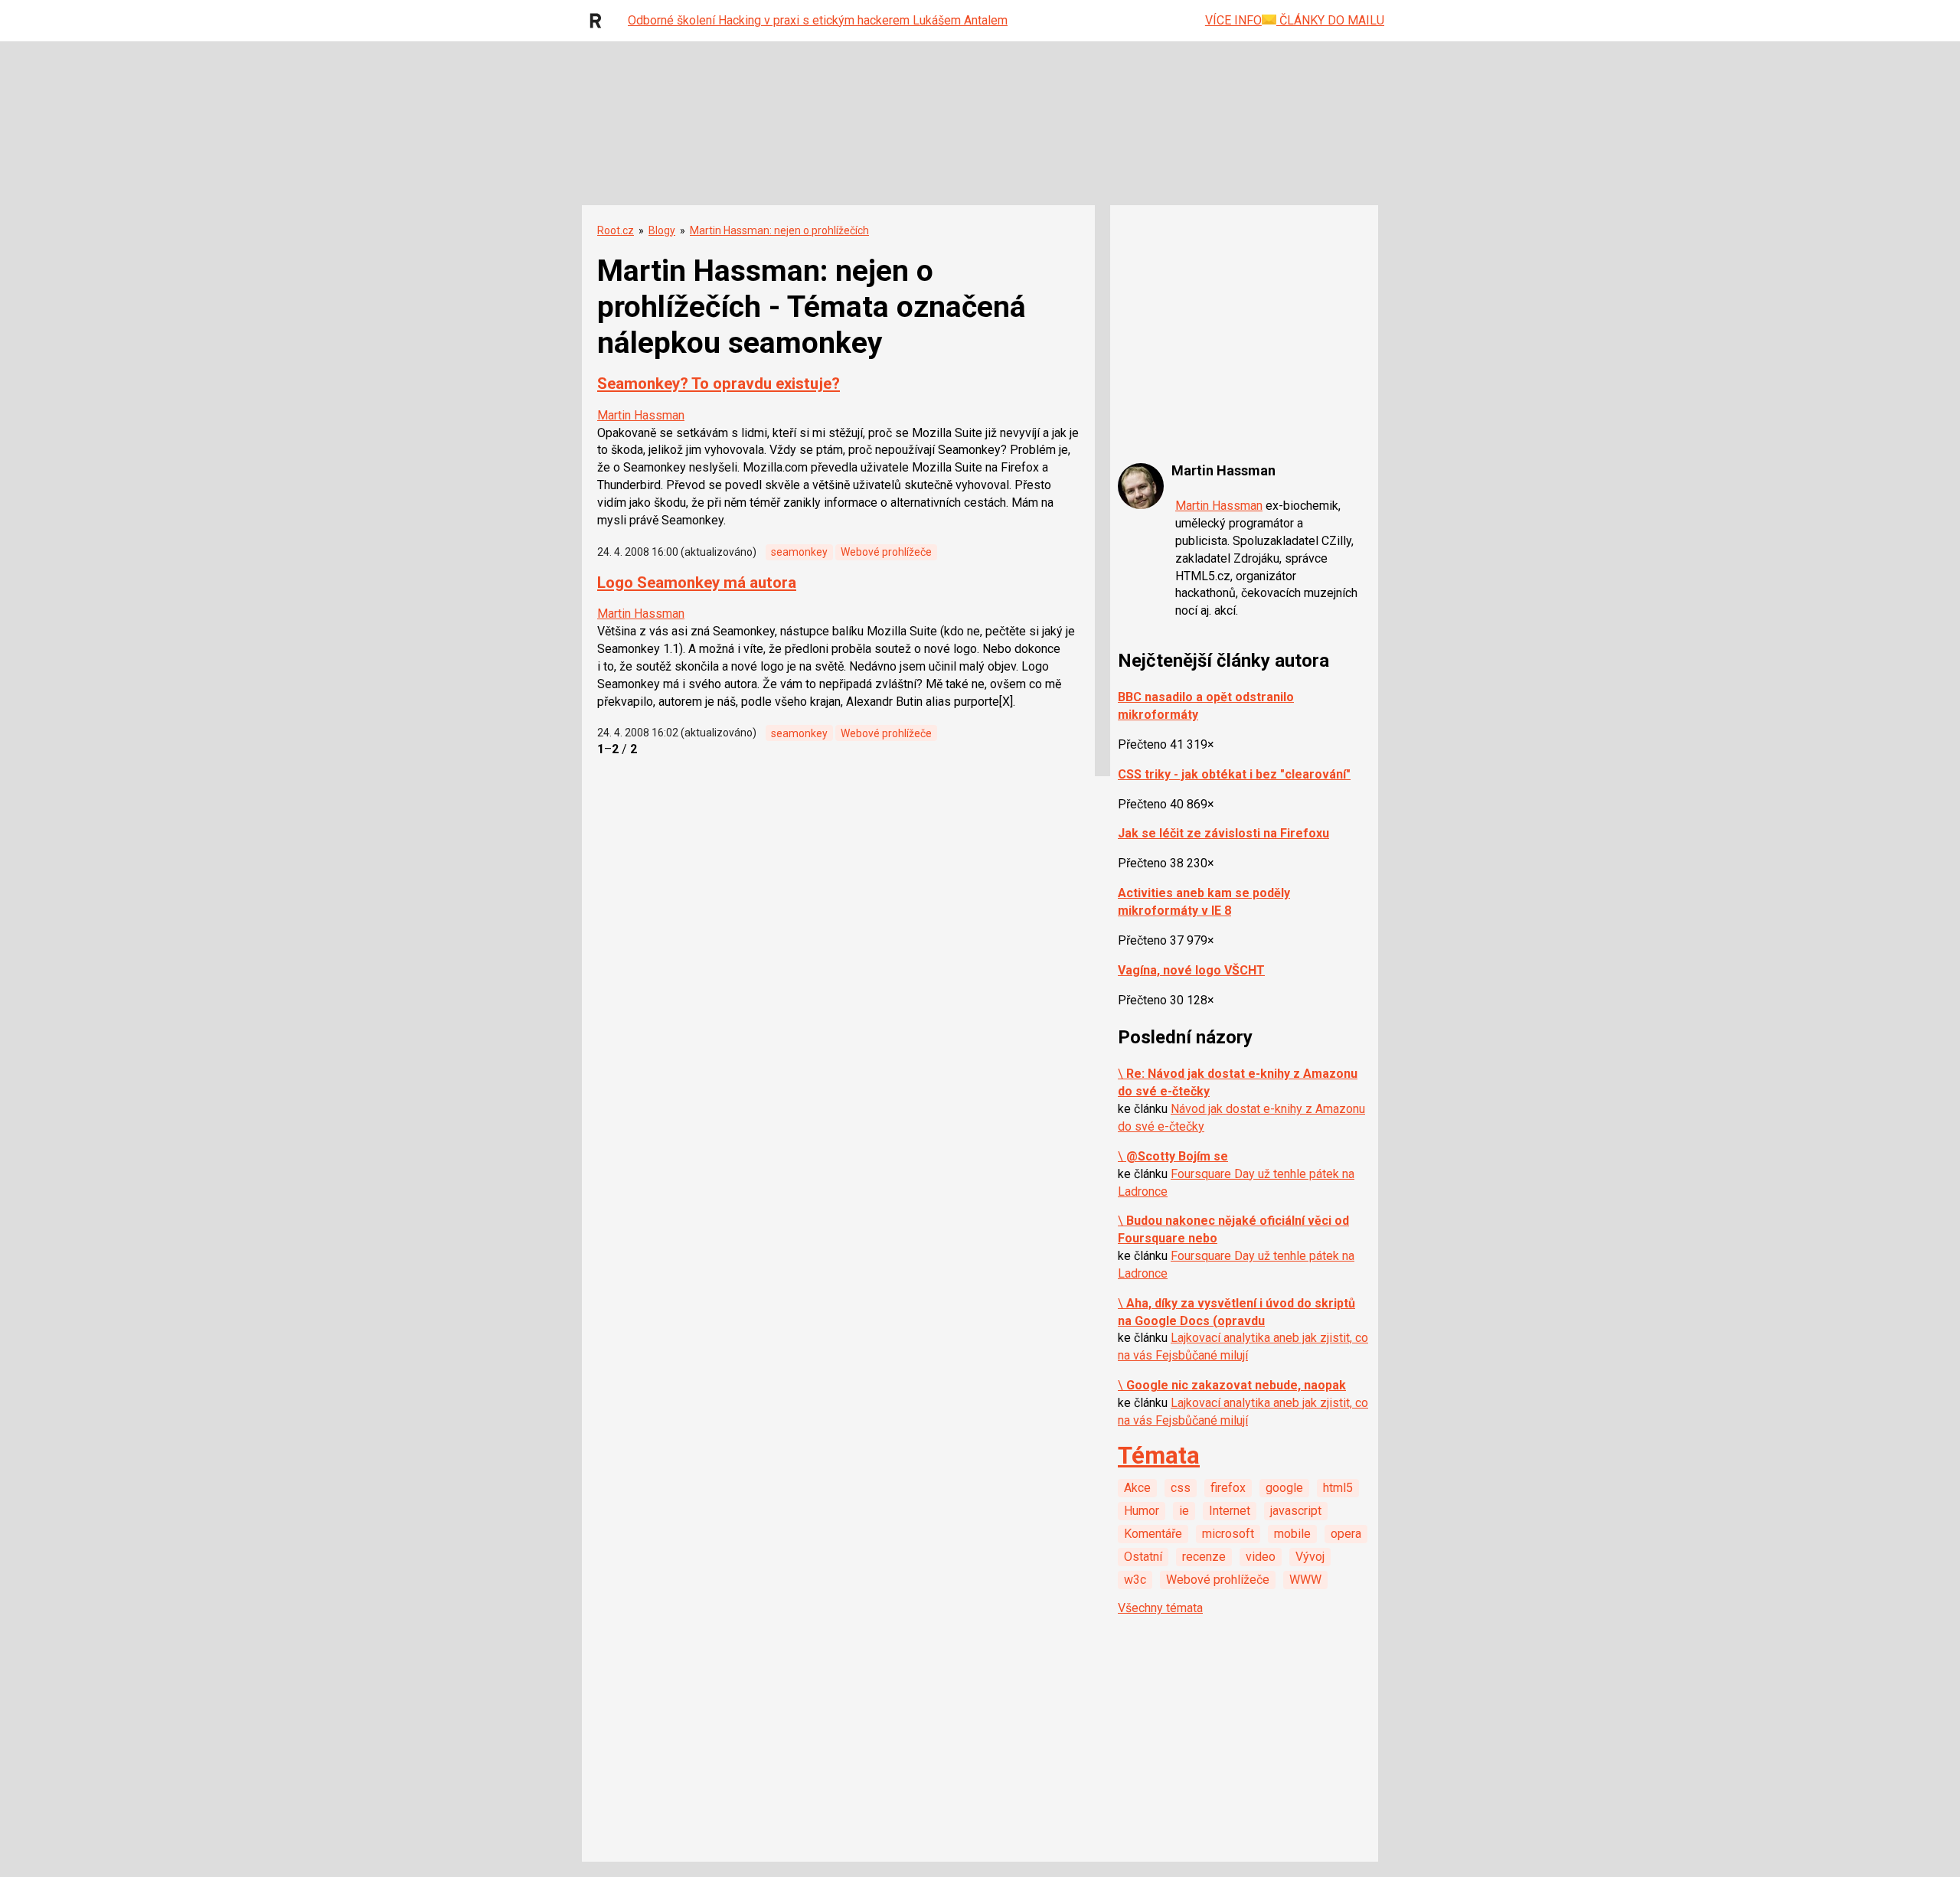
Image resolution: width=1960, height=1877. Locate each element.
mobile (1292, 1534)
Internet (1230, 1511)
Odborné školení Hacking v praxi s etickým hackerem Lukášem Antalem (818, 20)
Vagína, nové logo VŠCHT (1191, 970)
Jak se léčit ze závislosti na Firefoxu (1223, 833)
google (1284, 1488)
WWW (1305, 1580)
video (1261, 1557)
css (1181, 1488)
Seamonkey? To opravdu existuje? (719, 384)
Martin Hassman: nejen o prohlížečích (779, 230)
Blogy (662, 230)
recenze (1204, 1557)
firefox (1228, 1488)
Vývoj (1310, 1557)
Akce (1137, 1488)
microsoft (1228, 1534)
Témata (1159, 1456)
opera (1346, 1534)
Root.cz (616, 230)
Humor (1142, 1511)
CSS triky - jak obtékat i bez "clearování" (1234, 774)
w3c (1135, 1580)
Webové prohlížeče (886, 552)
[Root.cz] (599, 21)
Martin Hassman (641, 415)
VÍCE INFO (1233, 20)
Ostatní (1143, 1557)
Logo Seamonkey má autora (697, 583)
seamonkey (799, 552)
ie (1184, 1511)
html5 (1338, 1488)
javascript (1296, 1511)
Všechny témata (1160, 1608)
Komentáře (1153, 1534)
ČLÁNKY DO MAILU (1330, 20)
